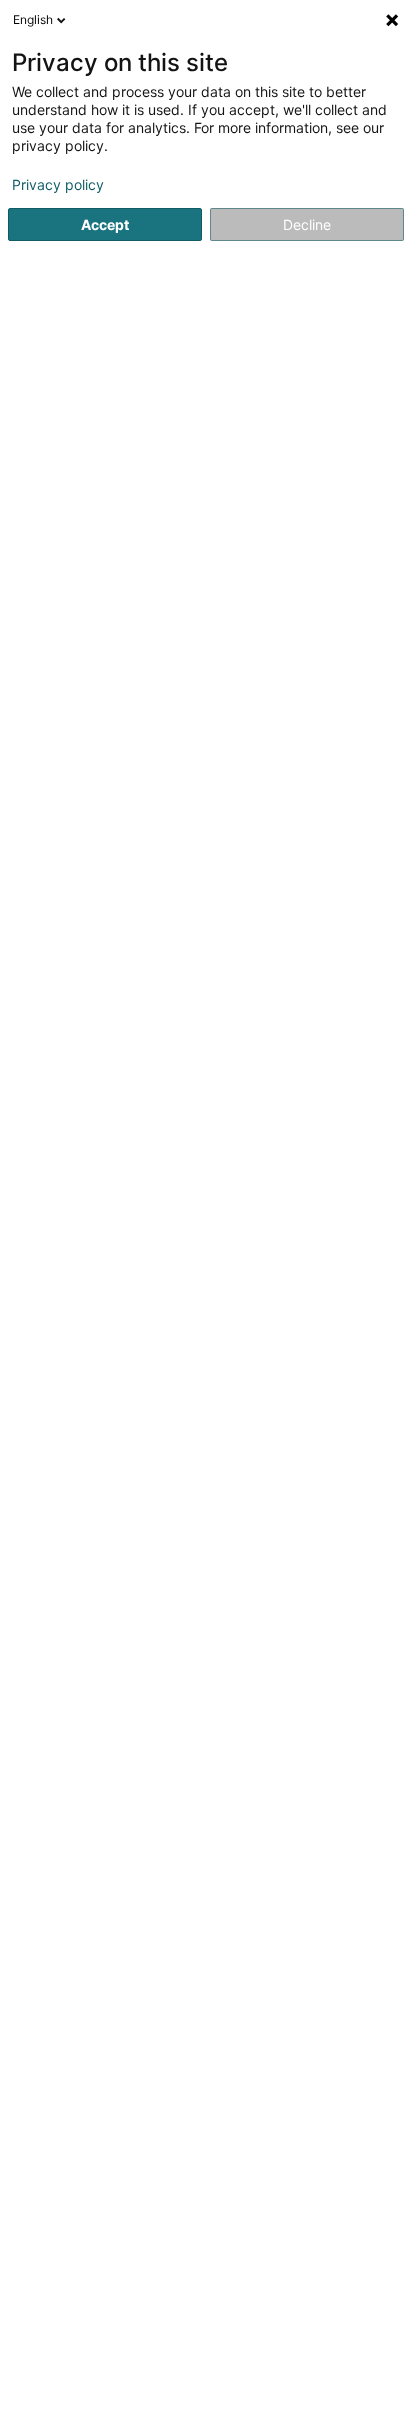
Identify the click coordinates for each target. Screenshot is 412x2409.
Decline (307, 224)
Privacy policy (58, 185)
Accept (105, 224)
